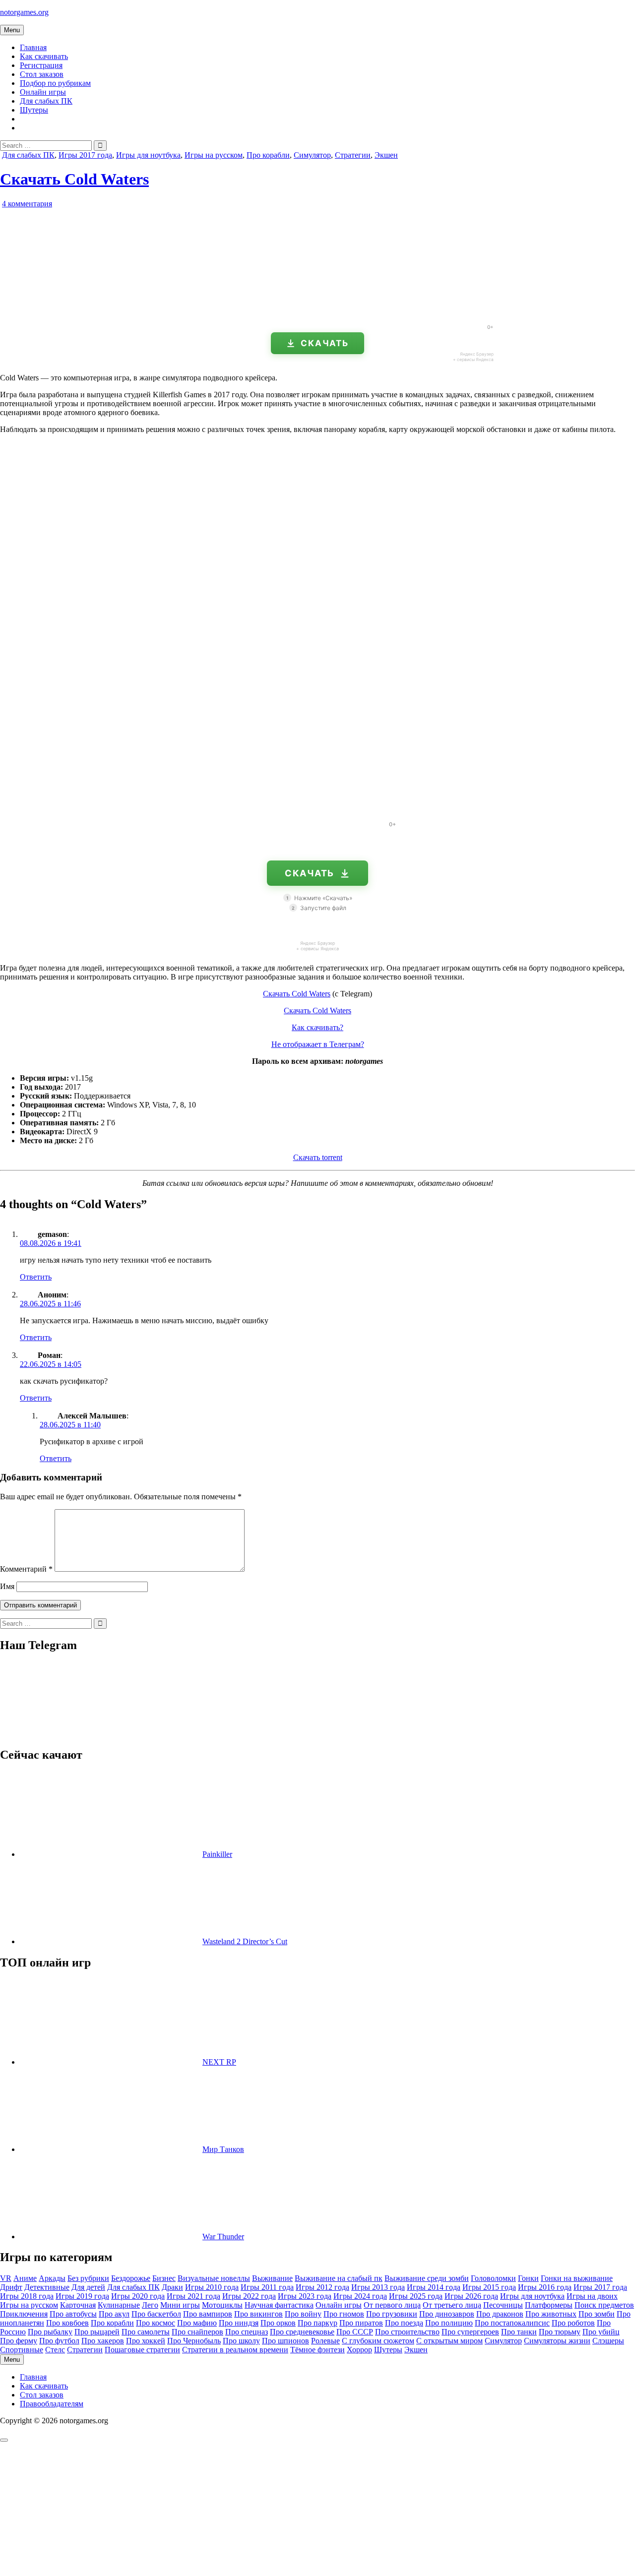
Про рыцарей (97, 2332)
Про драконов (500, 2314)
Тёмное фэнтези (317, 2350)
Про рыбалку (50, 2332)
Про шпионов (286, 2341)
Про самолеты (146, 2332)
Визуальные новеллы (214, 2278)
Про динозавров (447, 2314)
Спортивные (22, 2350)
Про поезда (404, 2323)
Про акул (114, 2314)
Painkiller (217, 1854)
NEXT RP (219, 2062)
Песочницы (503, 2305)
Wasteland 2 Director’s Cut (245, 1941)
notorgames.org (24, 12)
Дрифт (11, 2287)
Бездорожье (131, 2278)
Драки (172, 2287)
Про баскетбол (156, 2314)
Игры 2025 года (416, 2296)
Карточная (78, 2305)
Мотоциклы (222, 2305)
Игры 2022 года (249, 2296)
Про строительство (407, 2332)
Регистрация (41, 65)
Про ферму (19, 2341)
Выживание (272, 2278)
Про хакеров (103, 2341)
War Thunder (223, 2237)
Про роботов (573, 2323)
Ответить (36, 1277)
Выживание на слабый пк (339, 2278)
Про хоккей (146, 2341)
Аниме (25, 2278)
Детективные (47, 2287)
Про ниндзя (239, 2323)
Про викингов (258, 2314)
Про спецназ (247, 2332)
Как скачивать (44, 56)
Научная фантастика (279, 2305)
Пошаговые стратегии (142, 2350)
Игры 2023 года (305, 2296)
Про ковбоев (67, 2323)
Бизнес (164, 2278)
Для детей (88, 2287)
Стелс (55, 2350)
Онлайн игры (43, 92)
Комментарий (26, 1569)
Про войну (303, 2314)
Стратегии (353, 155)
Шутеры (34, 110)
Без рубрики (88, 2278)
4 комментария (27, 204)
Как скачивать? (317, 1027)
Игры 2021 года (193, 2296)
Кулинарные (119, 2305)
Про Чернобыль (194, 2341)
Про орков (278, 2323)
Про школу (241, 2341)
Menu (12, 30)
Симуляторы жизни (557, 2341)
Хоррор (359, 2350)
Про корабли (268, 155)
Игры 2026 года (471, 2296)
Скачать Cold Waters (74, 179)
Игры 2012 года (322, 2287)
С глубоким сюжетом (378, 2341)
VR (6, 2278)
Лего (150, 2305)
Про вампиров (208, 2314)
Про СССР (355, 2332)
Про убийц (601, 2332)
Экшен (386, 155)
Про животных (551, 2314)
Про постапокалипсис (512, 2323)
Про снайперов (197, 2332)
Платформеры (549, 2305)
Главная (33, 47)
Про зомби (597, 2314)
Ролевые (325, 2341)
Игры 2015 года (489, 2287)
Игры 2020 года (138, 2296)
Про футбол (59, 2341)
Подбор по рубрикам (55, 83)
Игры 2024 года (360, 2296)
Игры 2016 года (545, 2287)
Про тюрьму (560, 2332)
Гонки (528, 2278)
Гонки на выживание (577, 2278)
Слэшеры (608, 2341)
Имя (7, 1586)
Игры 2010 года (212, 2287)
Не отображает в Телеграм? (318, 1044)
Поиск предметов (604, 2305)
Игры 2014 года (434, 2287)
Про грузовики (392, 2314)
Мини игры (180, 2305)
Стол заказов (42, 74)
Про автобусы (73, 2314)
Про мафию (197, 2323)
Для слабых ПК (46, 101)
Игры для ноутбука (148, 155)
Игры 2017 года (85, 155)
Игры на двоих (592, 2296)
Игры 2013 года (378, 2287)
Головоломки (493, 2278)
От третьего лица (452, 2305)
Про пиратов (361, 2323)
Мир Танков (223, 2149)
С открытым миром (449, 2341)
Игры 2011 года (267, 2287)
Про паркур (317, 2323)
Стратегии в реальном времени (235, 2350)
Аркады (52, 2278)
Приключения (24, 2314)
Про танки (519, 2332)
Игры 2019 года (82, 2296)
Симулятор (312, 155)
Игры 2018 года (27, 2296)
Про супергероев (470, 2332)
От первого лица (392, 2305)
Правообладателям (52, 2404)
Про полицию (449, 2323)
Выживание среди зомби (427, 2278)
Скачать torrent (318, 1157)
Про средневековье (302, 2332)
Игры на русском (214, 155)
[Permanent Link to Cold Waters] (114, 312)
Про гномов (344, 2314)
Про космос (156, 2323)
